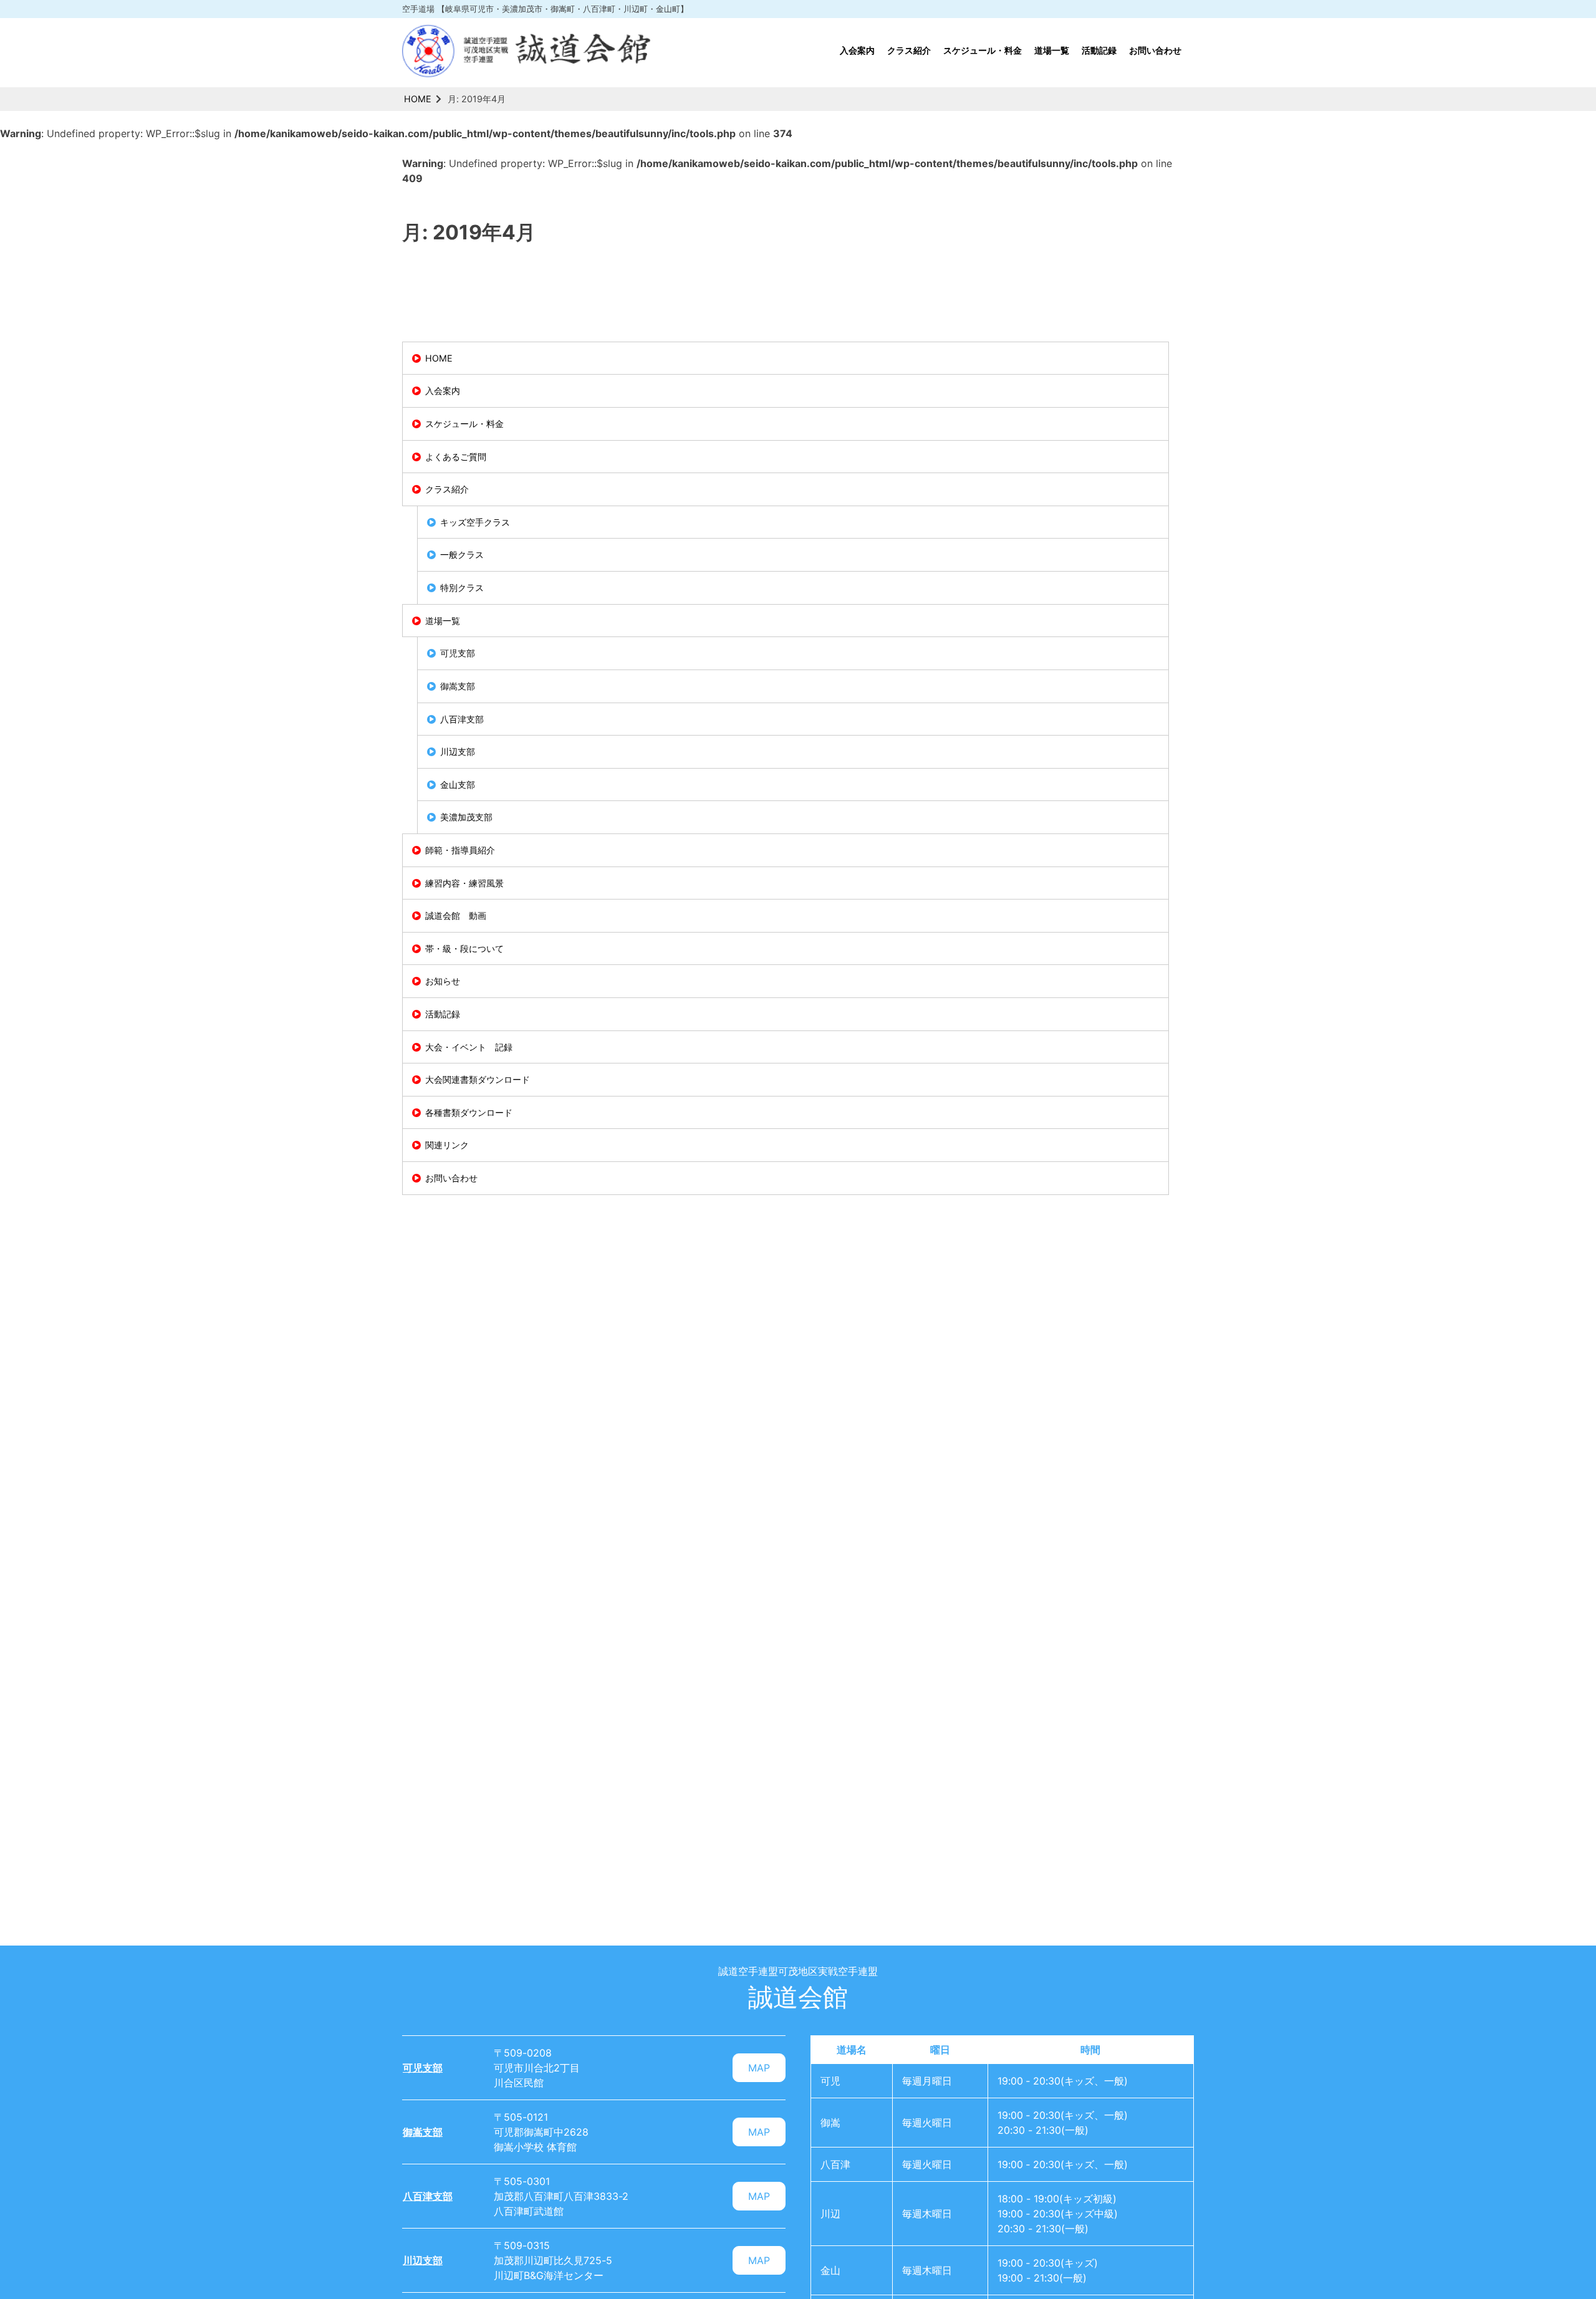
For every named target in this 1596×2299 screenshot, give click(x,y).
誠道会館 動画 (456, 915)
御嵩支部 (458, 686)
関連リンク (447, 1145)
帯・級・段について (464, 948)
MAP (759, 2068)
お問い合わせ (1155, 50)
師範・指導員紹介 (460, 850)
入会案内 (857, 50)
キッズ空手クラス (475, 522)
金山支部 (458, 785)
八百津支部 (462, 719)
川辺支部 (458, 751)
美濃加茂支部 (466, 817)
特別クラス (462, 588)
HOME (418, 99)
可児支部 (458, 653)
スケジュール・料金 (983, 50)
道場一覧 (1052, 50)
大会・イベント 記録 (469, 1047)
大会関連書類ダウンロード (478, 1079)
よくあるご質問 (456, 457)
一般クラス (462, 554)
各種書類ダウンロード (469, 1112)
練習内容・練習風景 (464, 883)
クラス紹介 (909, 50)
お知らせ (443, 981)
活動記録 (1099, 50)
